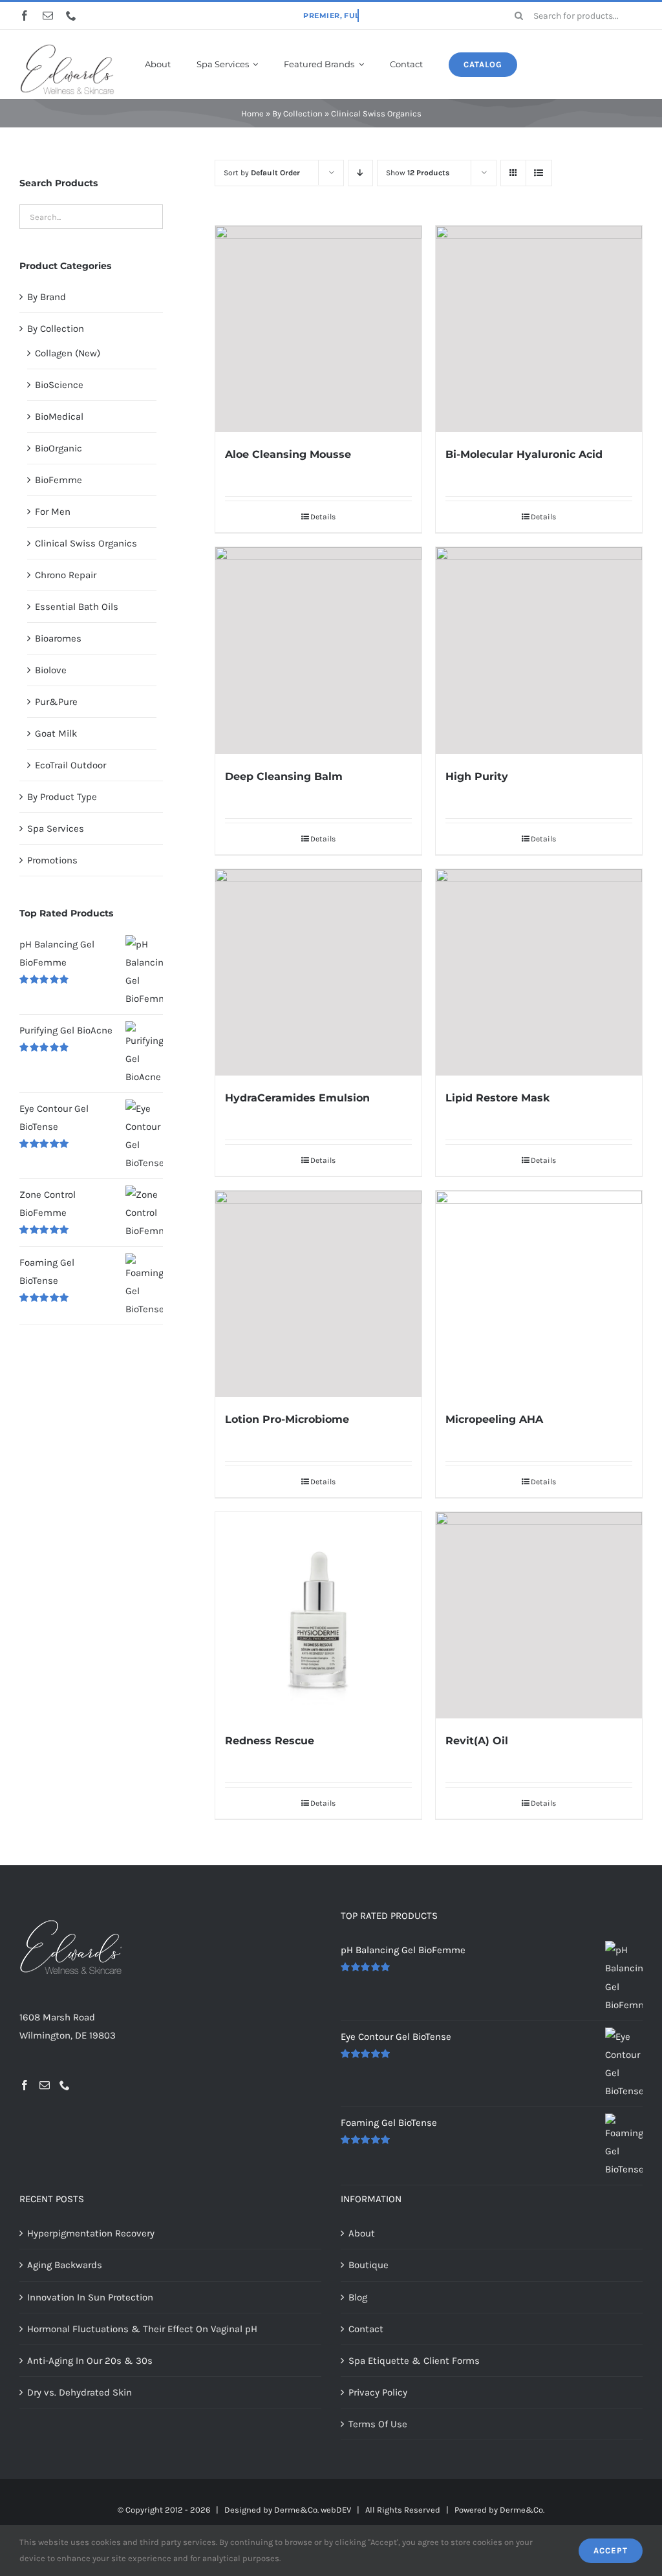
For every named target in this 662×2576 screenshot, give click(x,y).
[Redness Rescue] (318, 1615)
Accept (611, 2550)
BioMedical (59, 417)
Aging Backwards (65, 2265)
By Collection (297, 114)
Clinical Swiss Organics (86, 543)
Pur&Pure (56, 702)
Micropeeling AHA (494, 1419)
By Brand (47, 297)
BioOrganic (59, 448)
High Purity (477, 776)
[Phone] (65, 2085)
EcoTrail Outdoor (70, 765)
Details (323, 517)
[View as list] (539, 173)
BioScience (59, 385)
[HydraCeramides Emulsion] (318, 972)
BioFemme (59, 480)
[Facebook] (25, 2085)
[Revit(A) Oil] (539, 1615)
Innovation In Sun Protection (90, 2297)
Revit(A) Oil (477, 1741)
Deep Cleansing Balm (284, 776)
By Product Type (62, 797)
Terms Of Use (378, 2424)
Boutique (368, 2265)
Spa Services (56, 828)
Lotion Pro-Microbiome (287, 1419)
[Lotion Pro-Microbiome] (318, 1294)
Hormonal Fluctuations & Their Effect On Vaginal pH (142, 2329)
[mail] (48, 16)
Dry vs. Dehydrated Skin (80, 2392)
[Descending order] (360, 173)
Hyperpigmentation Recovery (91, 2233)
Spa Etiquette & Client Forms (414, 2361)
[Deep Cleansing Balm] (318, 650)
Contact (366, 2329)
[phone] (71, 16)
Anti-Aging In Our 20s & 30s (90, 2361)
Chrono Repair (66, 575)
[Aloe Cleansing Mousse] (318, 329)
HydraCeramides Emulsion (297, 1098)
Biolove (51, 670)
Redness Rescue (270, 1741)
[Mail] (45, 2085)
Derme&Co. (522, 2510)
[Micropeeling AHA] (539, 1294)
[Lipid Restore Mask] (539, 972)
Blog (358, 2297)
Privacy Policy (378, 2392)
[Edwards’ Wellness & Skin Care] (67, 47)
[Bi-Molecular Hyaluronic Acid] (539, 329)
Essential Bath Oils (77, 607)
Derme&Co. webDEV (313, 2510)
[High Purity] (539, 650)
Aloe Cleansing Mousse (288, 454)
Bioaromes (58, 638)
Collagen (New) (68, 353)
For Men (53, 512)
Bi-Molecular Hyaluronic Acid (524, 454)
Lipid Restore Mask (497, 1098)
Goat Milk (56, 733)
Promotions (52, 860)
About (362, 2233)
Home (252, 114)
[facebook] (25, 16)
